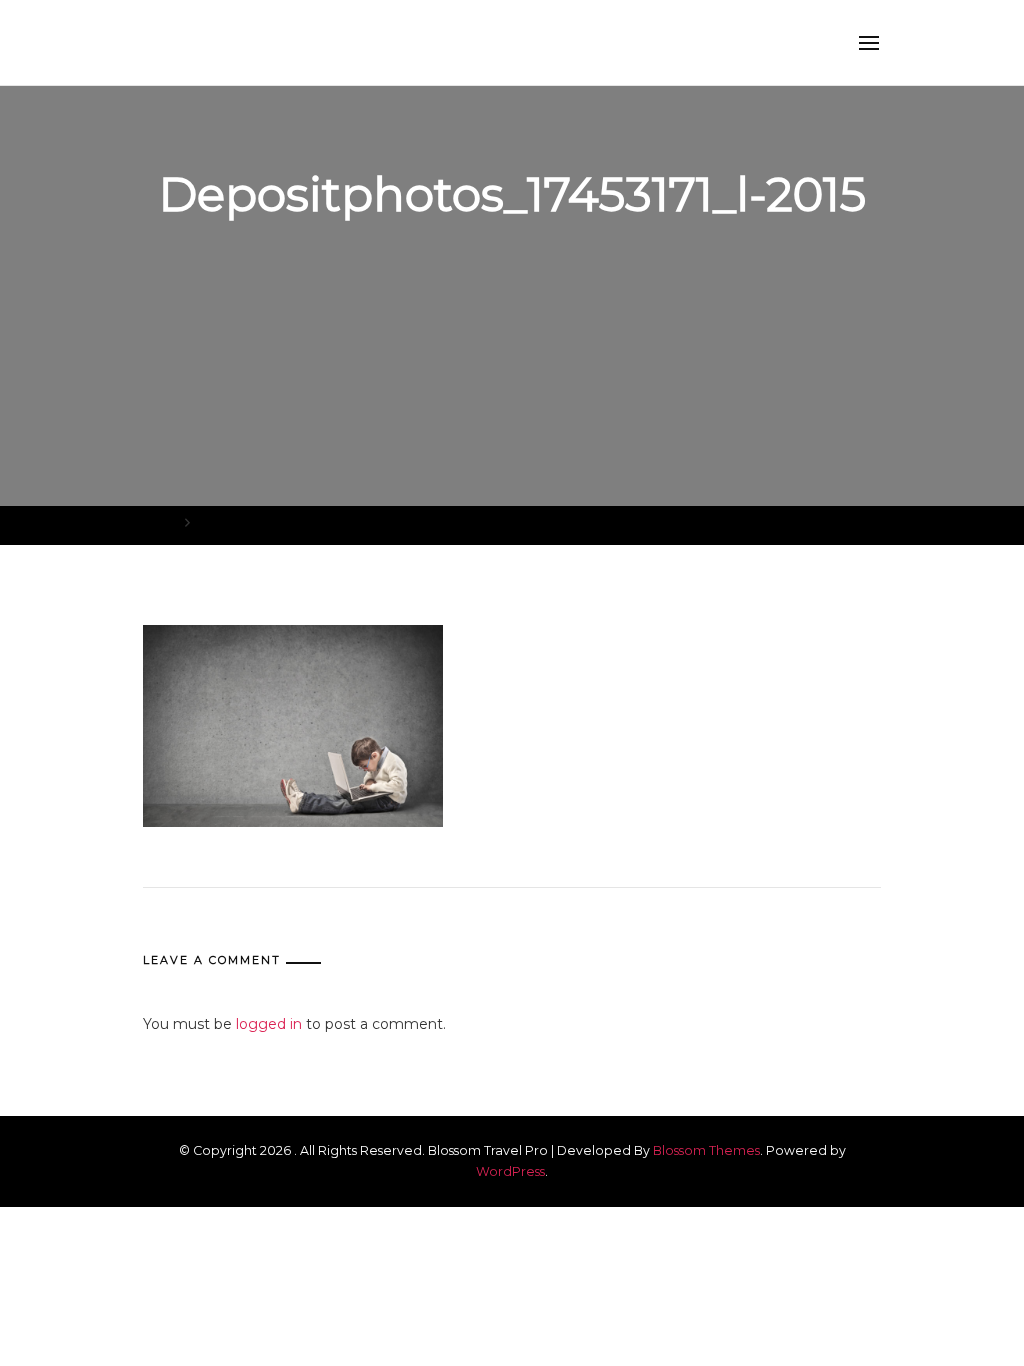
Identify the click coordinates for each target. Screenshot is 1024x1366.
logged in (269, 1024)
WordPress (510, 1171)
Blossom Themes (706, 1150)
